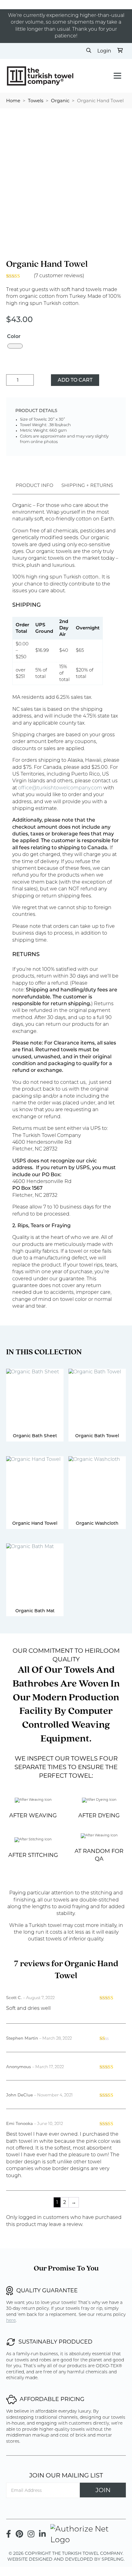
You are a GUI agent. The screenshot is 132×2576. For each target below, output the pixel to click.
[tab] (35, 485)
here (11, 2321)
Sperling (113, 2559)
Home (13, 101)
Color (14, 337)
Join (103, 2490)
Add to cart (75, 380)
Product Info (35, 485)
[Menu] (117, 76)
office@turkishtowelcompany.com (60, 788)
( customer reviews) (59, 276)
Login (104, 51)
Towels (36, 101)
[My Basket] (120, 51)
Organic (60, 101)
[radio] (15, 346)
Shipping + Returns (87, 485)
